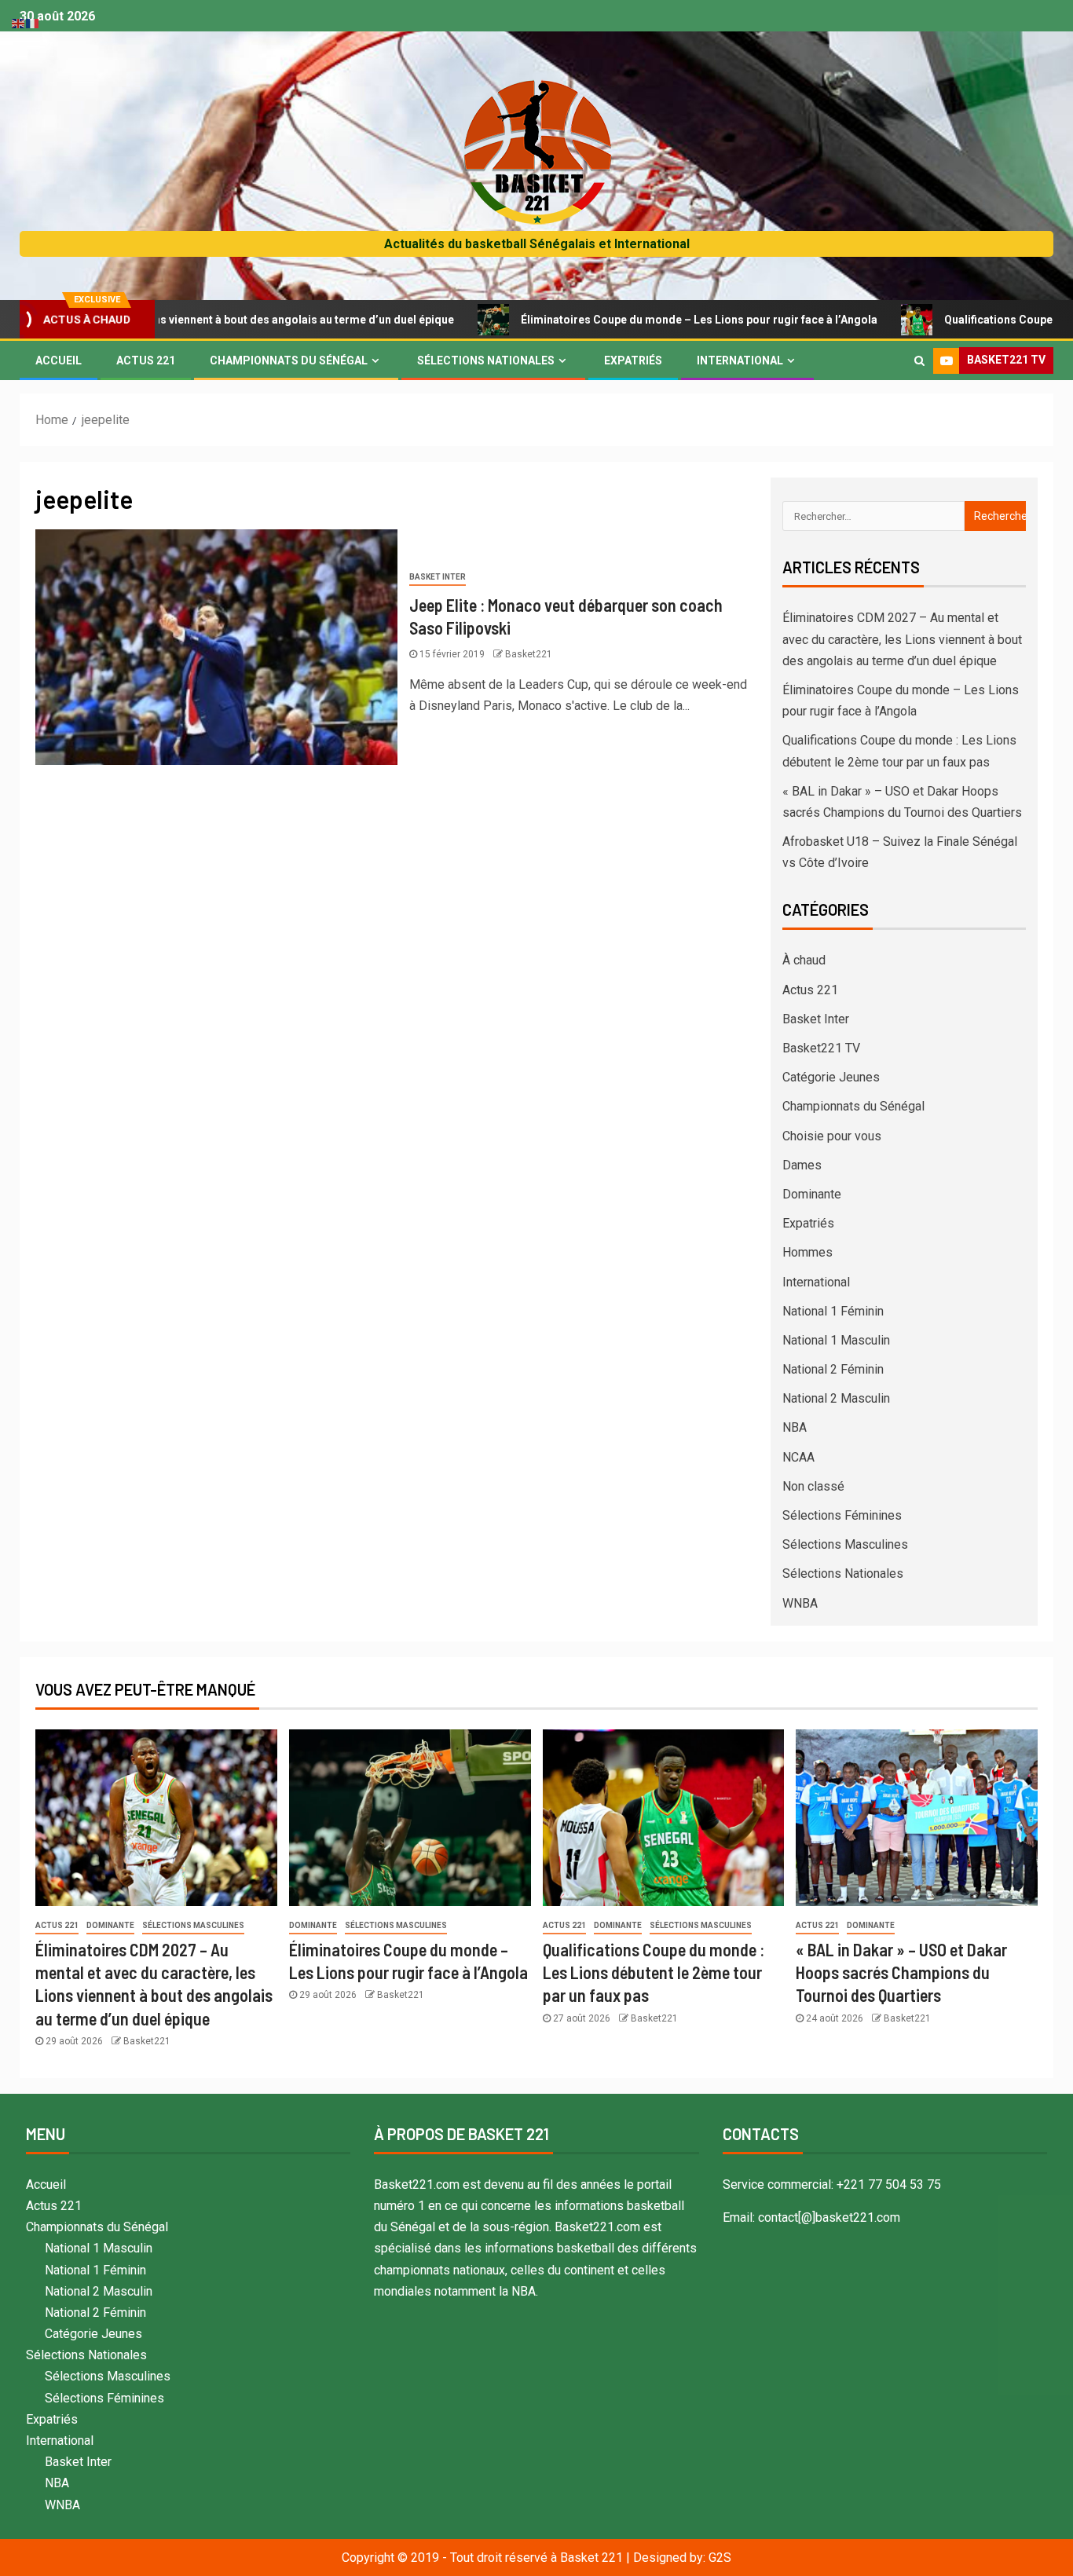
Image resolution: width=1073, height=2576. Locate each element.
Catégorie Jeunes (831, 1077)
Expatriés (633, 360)
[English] (19, 22)
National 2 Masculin (836, 1398)
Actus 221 (146, 360)
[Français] (33, 22)
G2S (720, 2558)
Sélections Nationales (486, 360)
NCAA (798, 1457)
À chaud (804, 960)
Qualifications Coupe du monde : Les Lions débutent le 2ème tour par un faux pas (654, 1972)
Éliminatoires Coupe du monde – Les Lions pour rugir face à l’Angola (617, 320)
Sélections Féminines (842, 1515)
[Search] (919, 360)
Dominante (812, 1194)
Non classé (813, 1486)
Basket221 (529, 654)
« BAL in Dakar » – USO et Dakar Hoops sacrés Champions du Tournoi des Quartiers (901, 1972)
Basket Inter (438, 577)
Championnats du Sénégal (289, 360)
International (740, 360)
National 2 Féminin (833, 1369)
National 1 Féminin (833, 1311)
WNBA (800, 1603)
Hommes (807, 1252)
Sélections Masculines (845, 1544)
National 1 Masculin (836, 1340)
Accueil (59, 360)
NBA (795, 1427)
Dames (802, 1165)
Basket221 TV (821, 1048)
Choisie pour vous (832, 1136)
